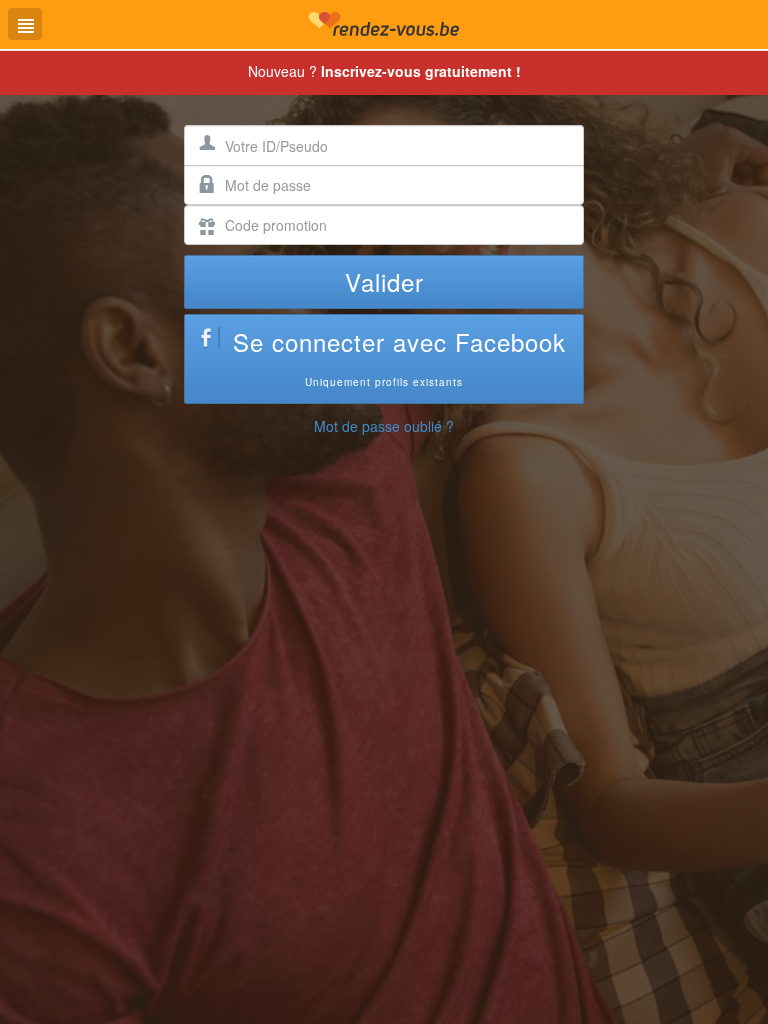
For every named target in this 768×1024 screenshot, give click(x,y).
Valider (384, 281)
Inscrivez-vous (421, 71)
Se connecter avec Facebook (399, 356)
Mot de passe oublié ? (384, 426)
